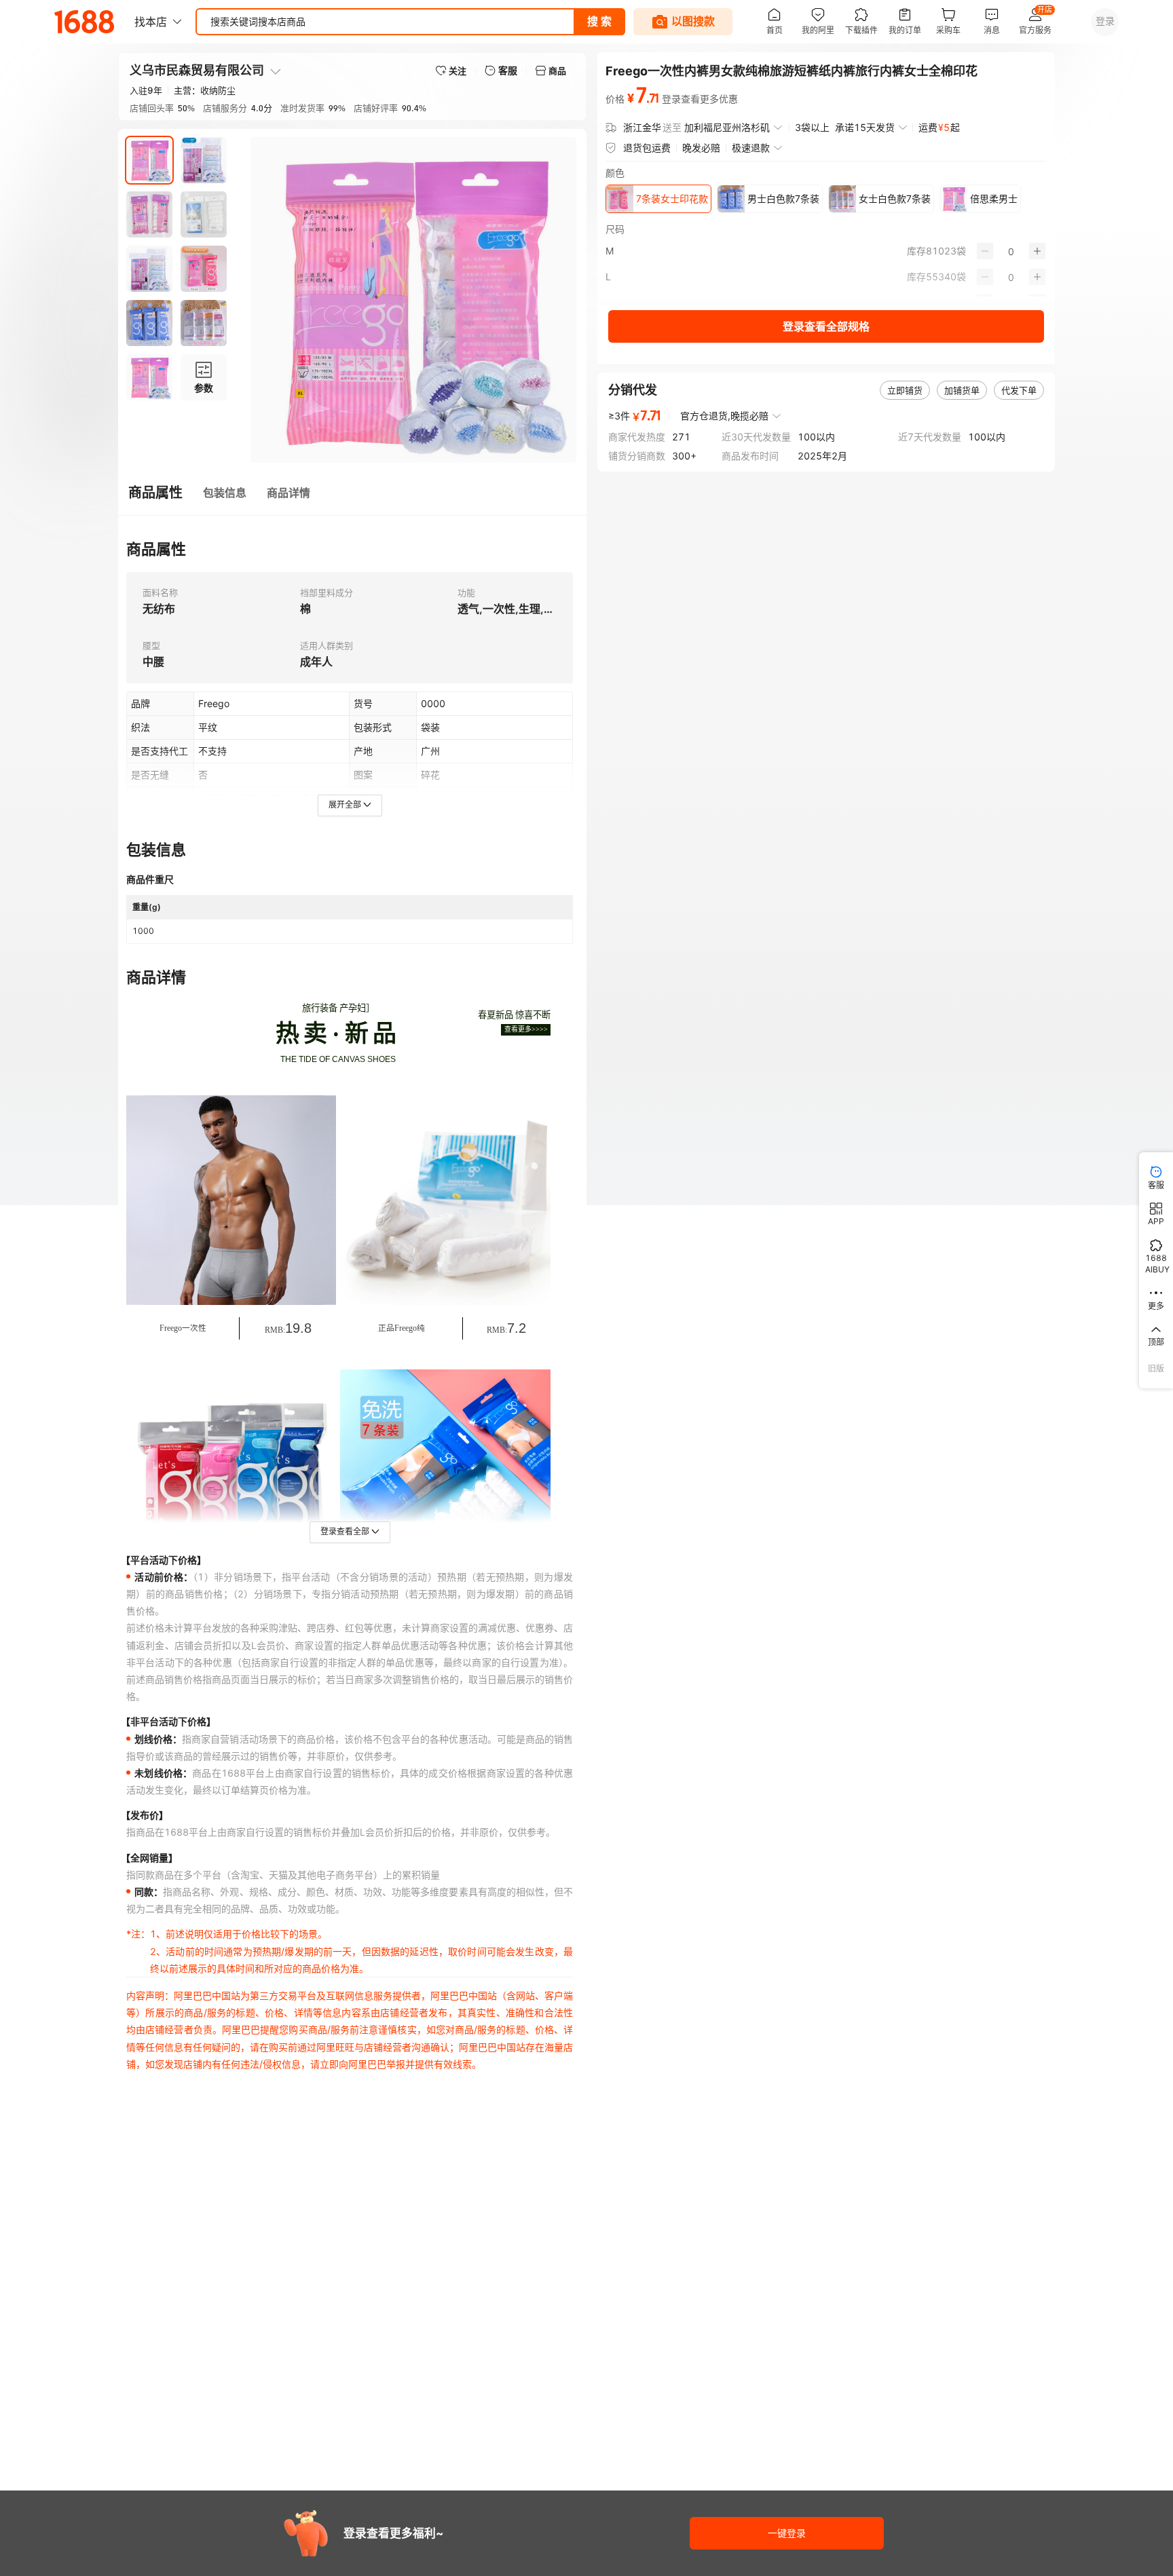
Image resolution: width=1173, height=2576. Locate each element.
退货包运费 (647, 148)
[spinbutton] (1011, 251)
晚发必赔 (701, 148)
